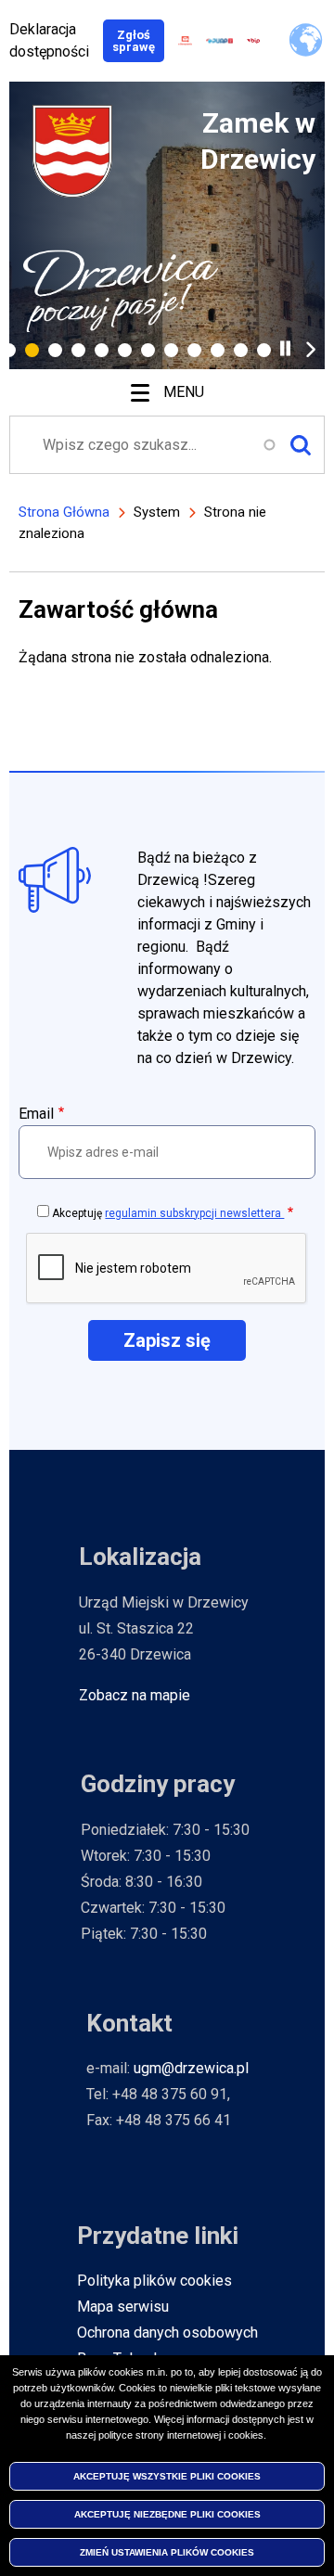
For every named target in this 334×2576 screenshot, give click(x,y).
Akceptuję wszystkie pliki (167, 2476)
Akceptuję (168, 1213)
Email (36, 1114)
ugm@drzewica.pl (191, 2068)
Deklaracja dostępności (49, 40)
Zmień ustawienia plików (167, 2552)
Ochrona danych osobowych (167, 2332)
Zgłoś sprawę (138, 41)
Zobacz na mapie (135, 1695)
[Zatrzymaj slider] (285, 348)
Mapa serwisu (123, 2307)
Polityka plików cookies (154, 2281)
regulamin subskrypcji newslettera (194, 1213)
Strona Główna (64, 512)
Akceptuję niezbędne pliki (167, 2514)
